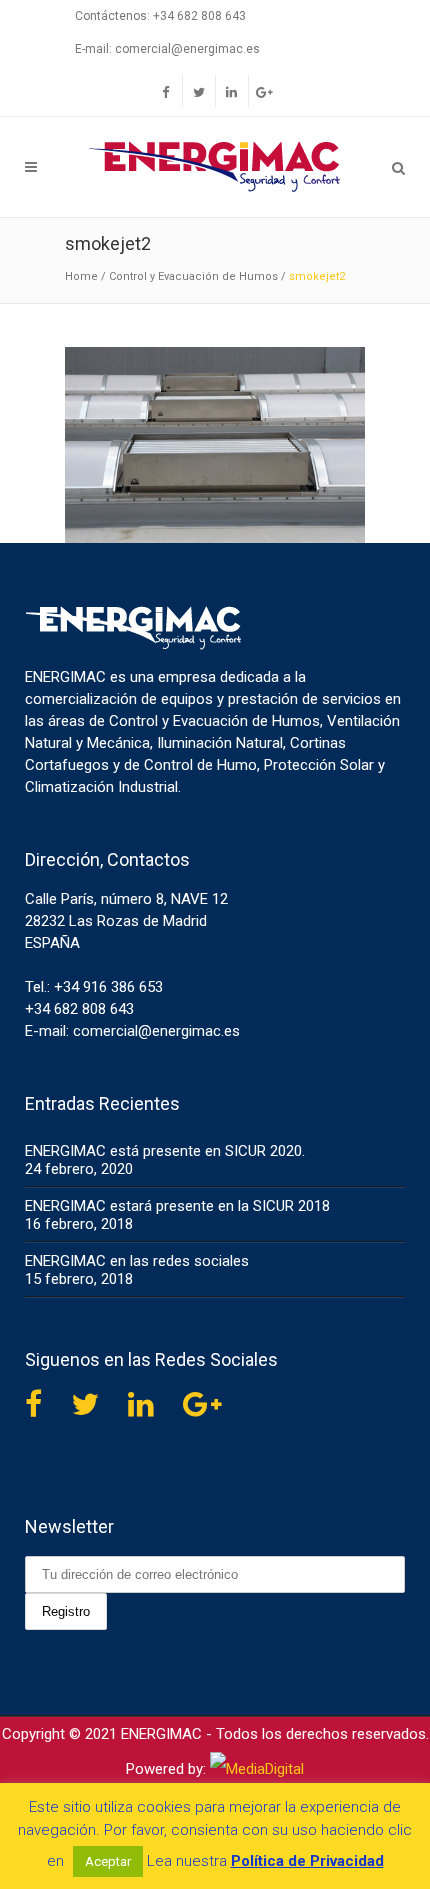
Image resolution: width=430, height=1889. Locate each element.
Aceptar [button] (108, 1861)
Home (81, 276)
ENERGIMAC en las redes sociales (137, 1261)
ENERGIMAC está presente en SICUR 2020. (165, 1151)
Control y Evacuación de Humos (193, 276)
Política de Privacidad (307, 1861)
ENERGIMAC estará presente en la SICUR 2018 (177, 1206)
